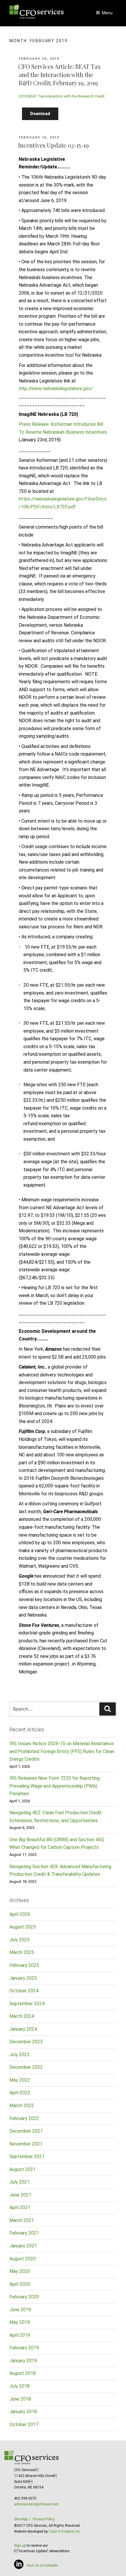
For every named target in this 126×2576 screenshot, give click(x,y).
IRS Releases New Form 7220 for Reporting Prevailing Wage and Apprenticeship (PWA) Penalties (55, 1786)
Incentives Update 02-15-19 (53, 145)
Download (40, 114)
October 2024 (24, 1991)
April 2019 (20, 2335)
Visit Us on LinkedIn (42, 2565)
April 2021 (20, 2207)
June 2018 (20, 2399)
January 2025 (23, 1978)
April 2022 (20, 2093)
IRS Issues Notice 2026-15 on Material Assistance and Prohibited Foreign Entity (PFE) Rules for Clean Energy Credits (62, 1751)
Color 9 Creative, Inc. (65, 2531)
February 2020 (24, 2297)
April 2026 (20, 1914)
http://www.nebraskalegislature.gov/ (56, 388)
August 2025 (23, 1927)
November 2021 (26, 2144)
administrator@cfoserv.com (36, 2504)
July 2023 (19, 2055)
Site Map (21, 2519)
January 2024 (23, 2029)
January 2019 (23, 2361)
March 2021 (22, 2220)
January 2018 (23, 2412)
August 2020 (23, 2259)
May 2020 (20, 2271)
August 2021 (23, 2169)
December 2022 (26, 2067)
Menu (107, 13)
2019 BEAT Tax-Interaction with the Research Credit (62, 96)
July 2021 (19, 2182)
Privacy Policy (44, 2519)
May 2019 (20, 2322)
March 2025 (22, 1952)
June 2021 (20, 2195)
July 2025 (19, 1940)
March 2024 (22, 2016)
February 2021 (24, 2233)
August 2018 (23, 2373)
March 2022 (22, 2106)
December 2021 (26, 2131)
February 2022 (24, 2118)
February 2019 (24, 2348)
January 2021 (23, 2246)
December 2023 (26, 2042)
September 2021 (27, 2156)
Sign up (20, 2546)
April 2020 (20, 2284)
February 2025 (24, 1965)
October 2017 (24, 2424)
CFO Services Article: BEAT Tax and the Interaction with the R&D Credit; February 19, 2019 (59, 75)
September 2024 (27, 2004)
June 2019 (20, 2310)
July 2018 (19, 2386)
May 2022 (20, 2080)
